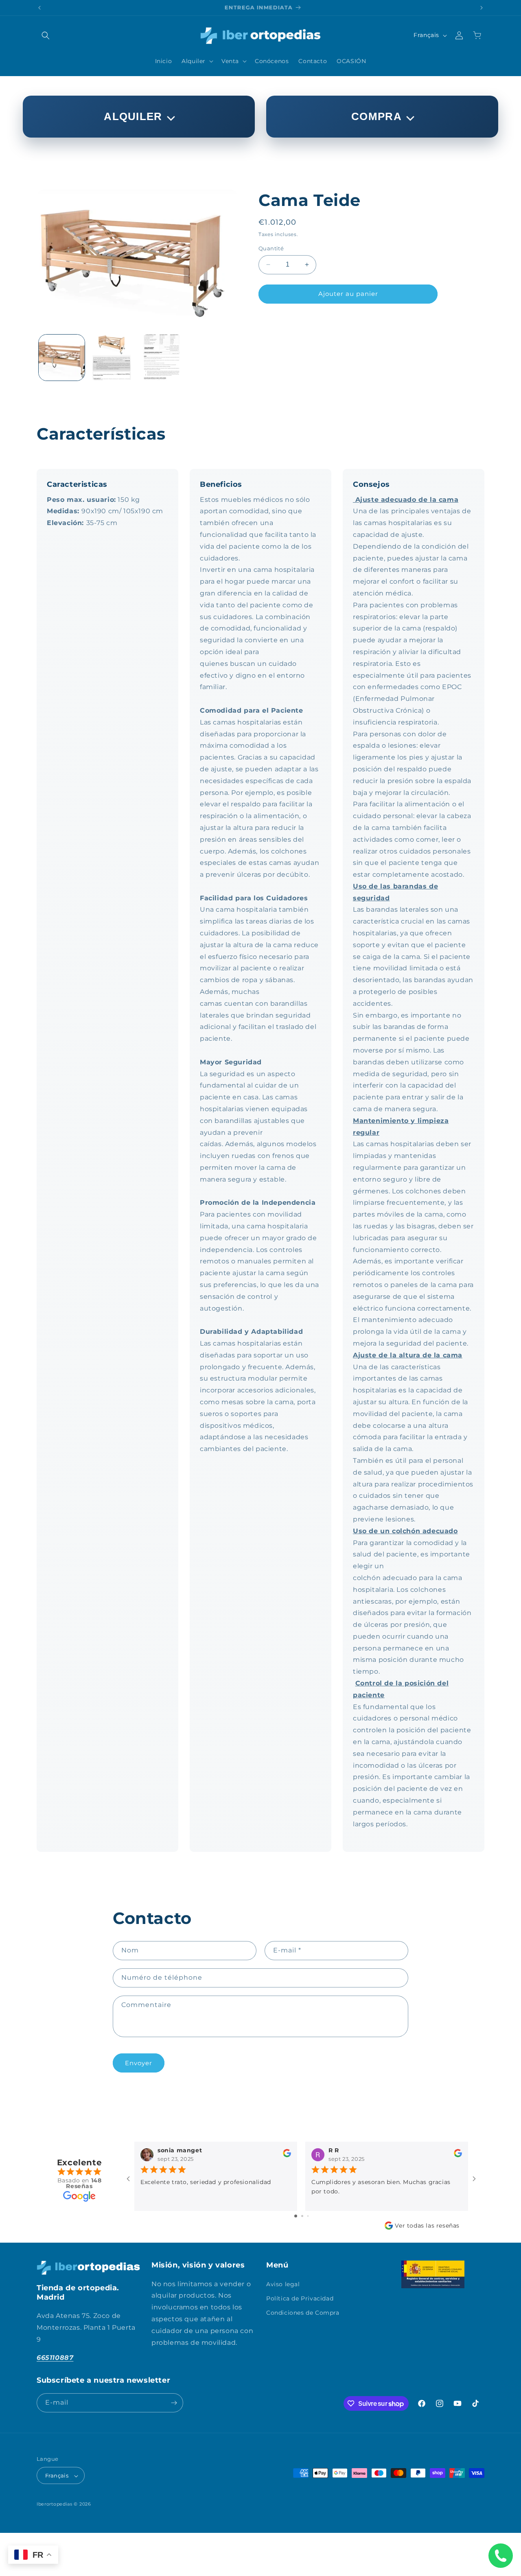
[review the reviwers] (287, 2155)
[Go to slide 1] (296, 2216)
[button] (46, 35)
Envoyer (139, 2063)
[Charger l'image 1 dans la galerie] (62, 358)
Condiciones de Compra (303, 2312)
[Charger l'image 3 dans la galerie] (162, 358)
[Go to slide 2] (302, 2216)
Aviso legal (283, 2284)
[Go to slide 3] (308, 2216)
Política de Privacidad (300, 2298)
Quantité (271, 248)
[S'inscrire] (174, 2403)
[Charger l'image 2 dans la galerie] (112, 358)
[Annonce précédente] (39, 8)
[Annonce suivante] (482, 8)
